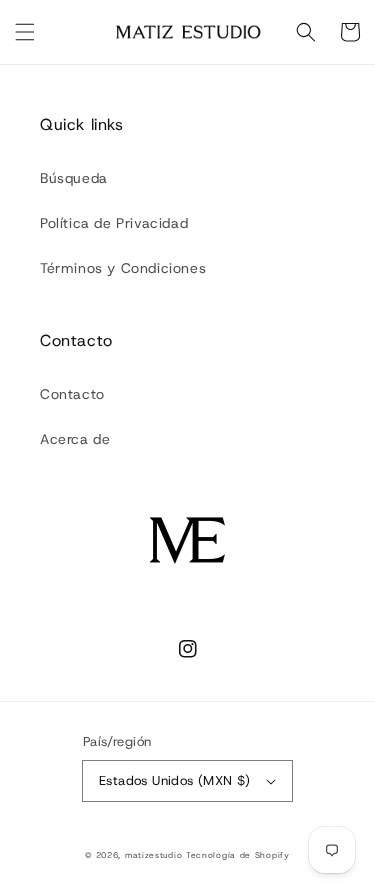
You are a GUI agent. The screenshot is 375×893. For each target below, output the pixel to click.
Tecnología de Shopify (238, 855)
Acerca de (75, 439)
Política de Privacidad (114, 223)
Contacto (72, 394)
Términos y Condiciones (123, 268)
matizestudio (153, 855)
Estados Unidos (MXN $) (175, 780)
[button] (25, 32)
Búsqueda (74, 178)
